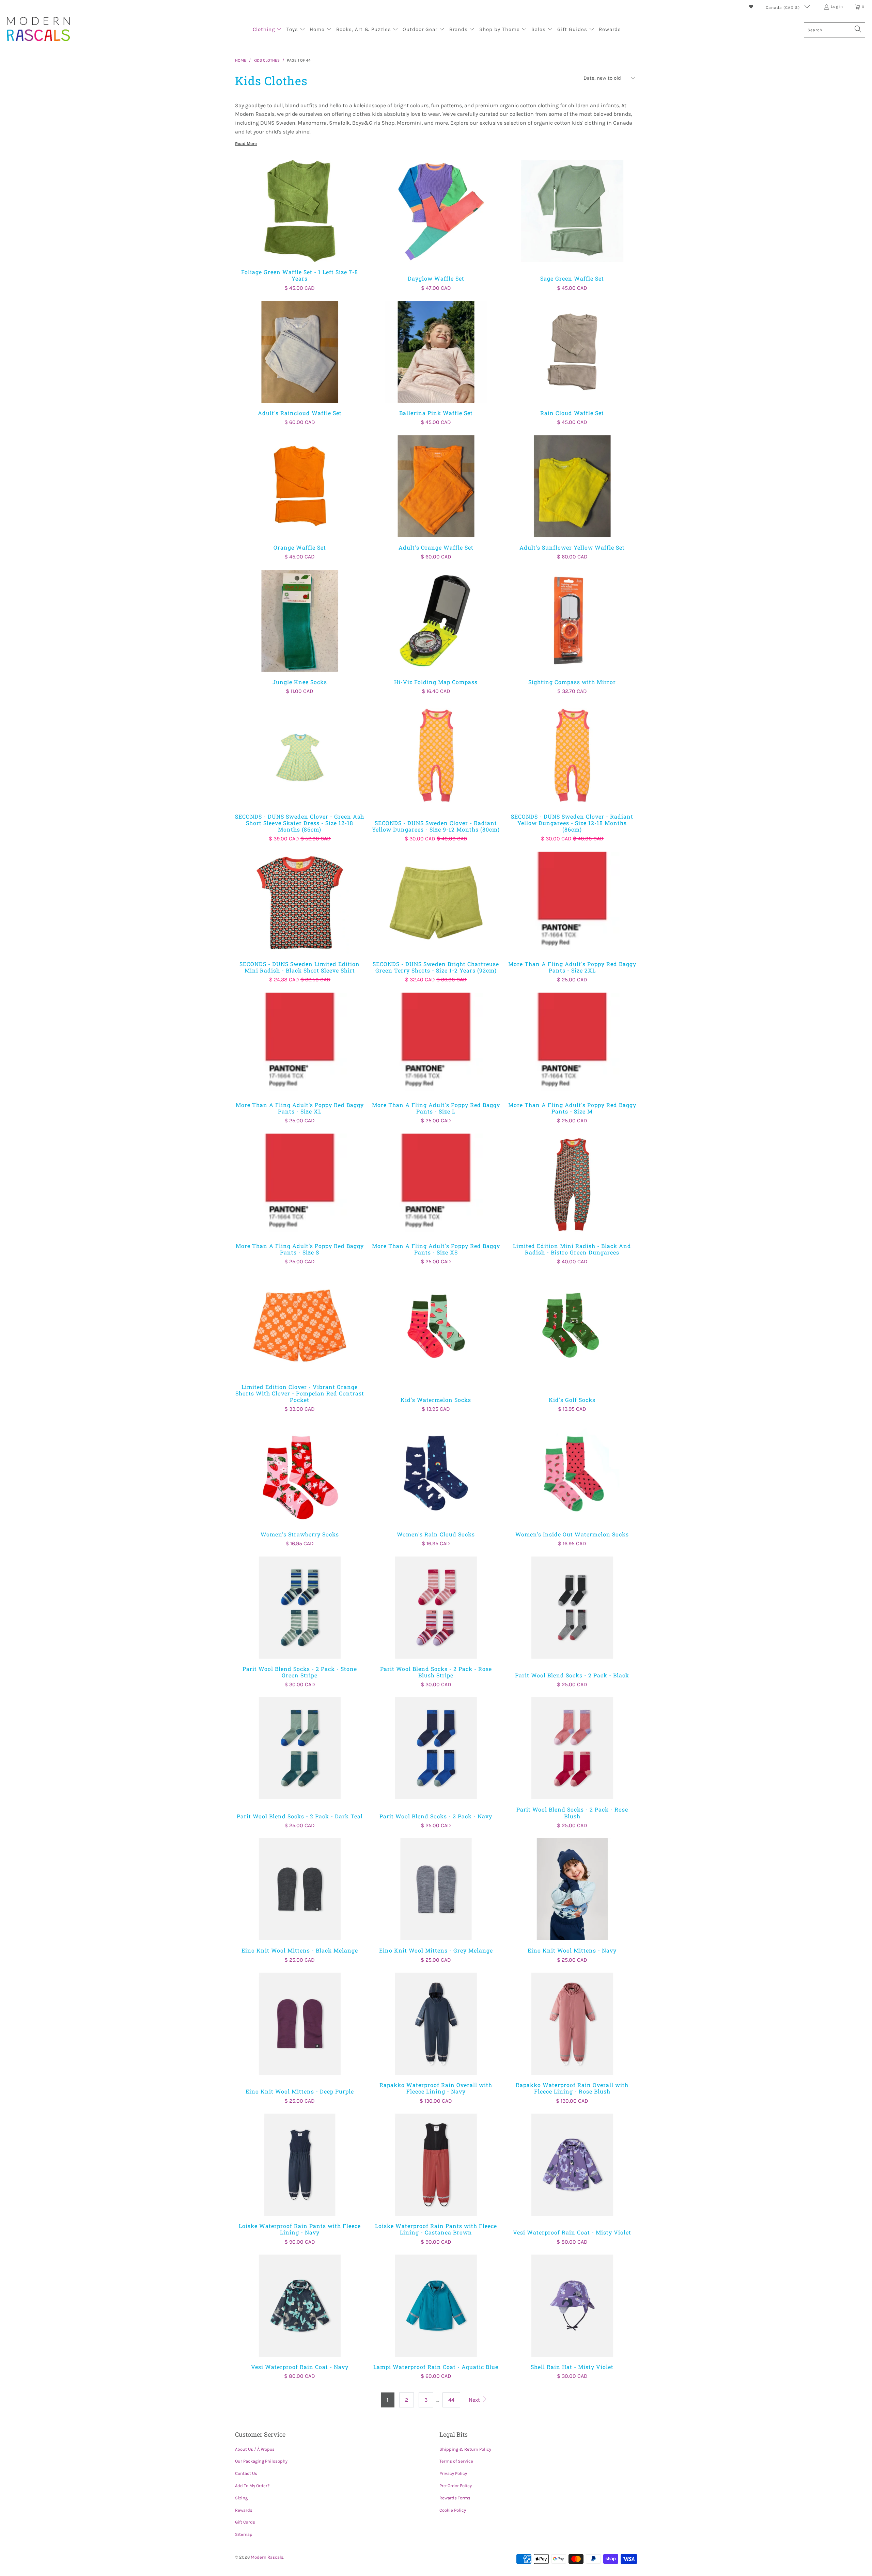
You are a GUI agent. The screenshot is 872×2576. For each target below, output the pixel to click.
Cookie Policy (453, 2510)
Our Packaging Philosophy (261, 2461)
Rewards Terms (455, 2498)
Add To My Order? (252, 2486)
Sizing (241, 2498)
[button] (267, 30)
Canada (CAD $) (783, 7)
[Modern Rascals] (38, 30)
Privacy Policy (453, 2473)
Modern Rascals (267, 2557)
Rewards (244, 2510)
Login (837, 6)
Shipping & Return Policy (465, 2449)
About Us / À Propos (255, 2449)
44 (451, 2400)
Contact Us (246, 2473)
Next (475, 2400)
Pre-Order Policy (456, 2486)
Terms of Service (456, 2461)
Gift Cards (245, 2522)
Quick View (300, 226)
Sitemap (244, 2534)
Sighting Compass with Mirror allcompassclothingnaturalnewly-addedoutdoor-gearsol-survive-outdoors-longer (572, 621)
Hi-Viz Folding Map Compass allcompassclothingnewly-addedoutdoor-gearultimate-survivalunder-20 (436, 621)
